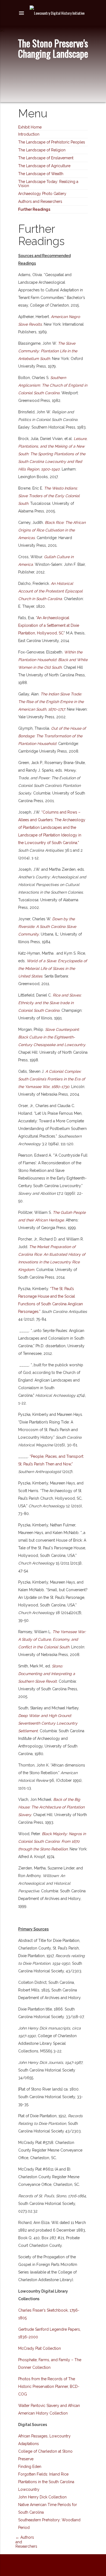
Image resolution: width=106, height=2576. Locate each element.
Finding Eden (30, 2467)
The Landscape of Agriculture (44, 166)
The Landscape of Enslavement (46, 158)
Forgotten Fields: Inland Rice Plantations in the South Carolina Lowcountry (46, 2482)
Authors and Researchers (40, 201)
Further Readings (34, 209)
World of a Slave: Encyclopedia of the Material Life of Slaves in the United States (53, 968)
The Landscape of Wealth (41, 174)
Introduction (29, 134)
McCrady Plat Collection (40, 2348)
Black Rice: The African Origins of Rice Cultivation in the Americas (52, 530)
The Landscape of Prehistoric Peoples (52, 142)
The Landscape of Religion (42, 150)
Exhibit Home (30, 127)
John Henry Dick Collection (42, 2497)
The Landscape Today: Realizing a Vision (48, 184)
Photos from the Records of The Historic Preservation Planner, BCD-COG (49, 2386)
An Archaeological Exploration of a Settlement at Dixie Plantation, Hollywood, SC (49, 625)
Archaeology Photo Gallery (42, 194)
